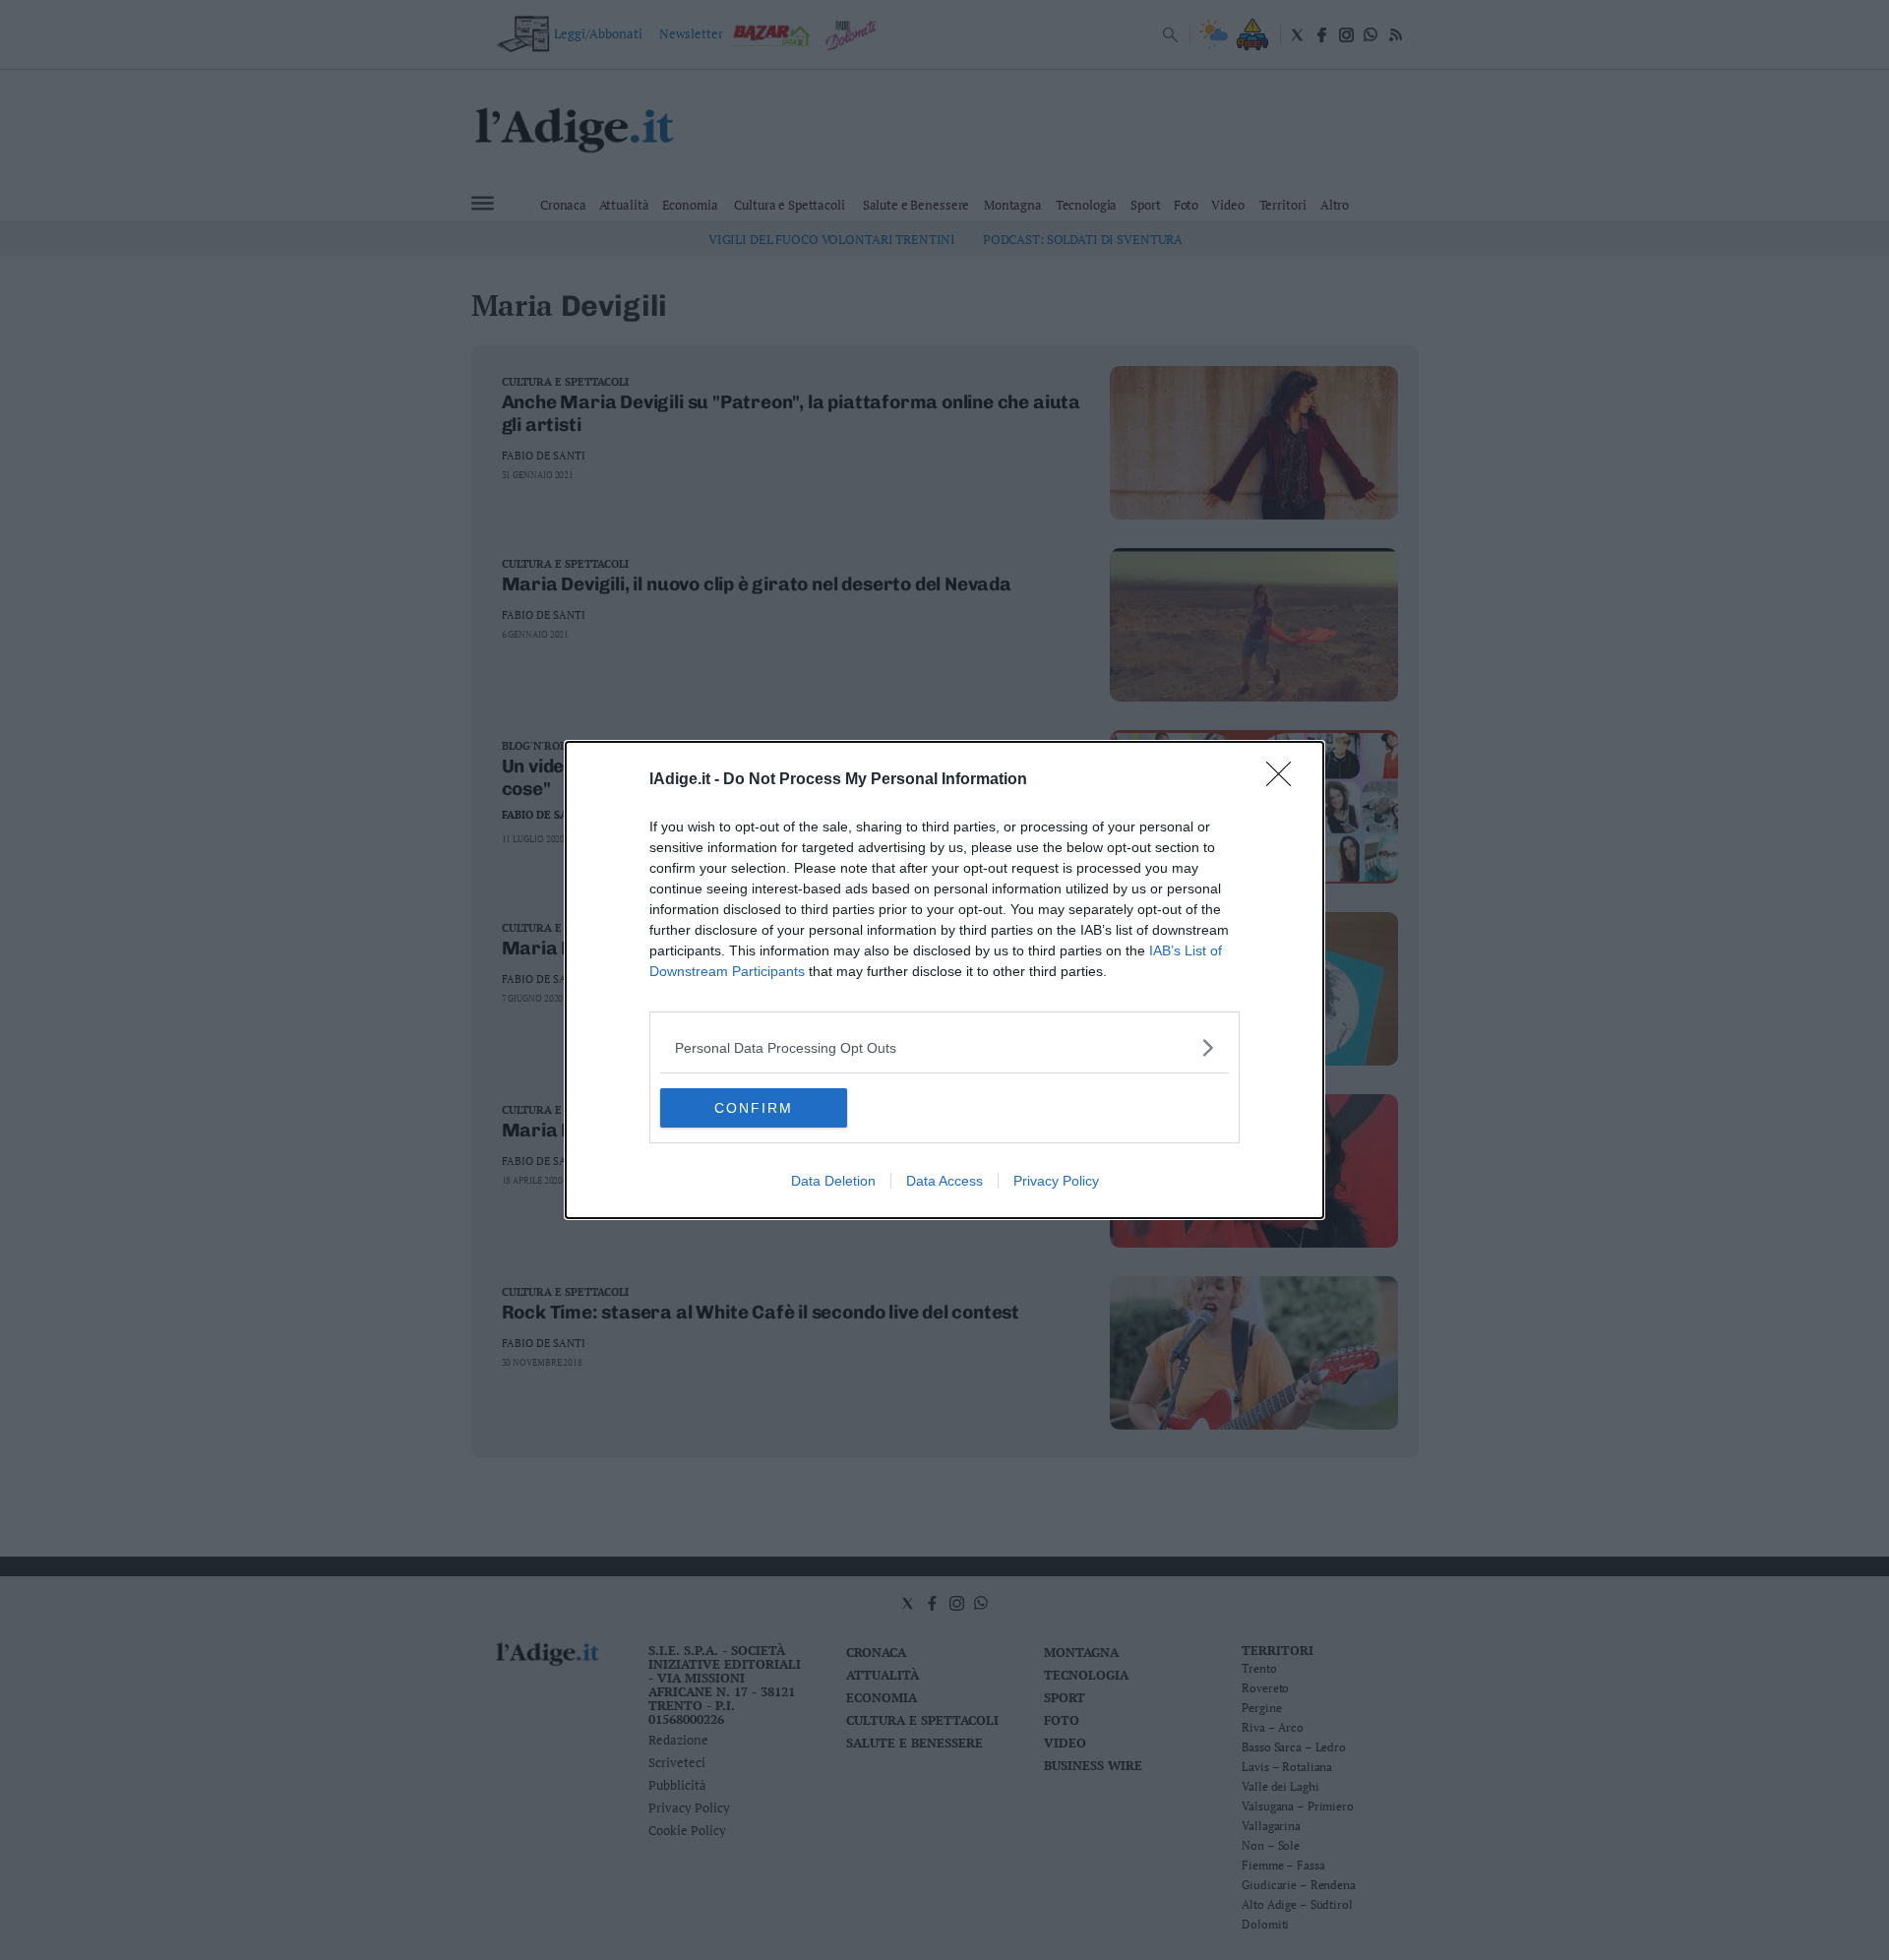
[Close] (1285, 780)
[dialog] (944, 980)
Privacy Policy (1056, 1181)
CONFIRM (754, 1108)
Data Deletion (833, 1181)
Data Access (944, 1181)
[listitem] (944, 1047)
